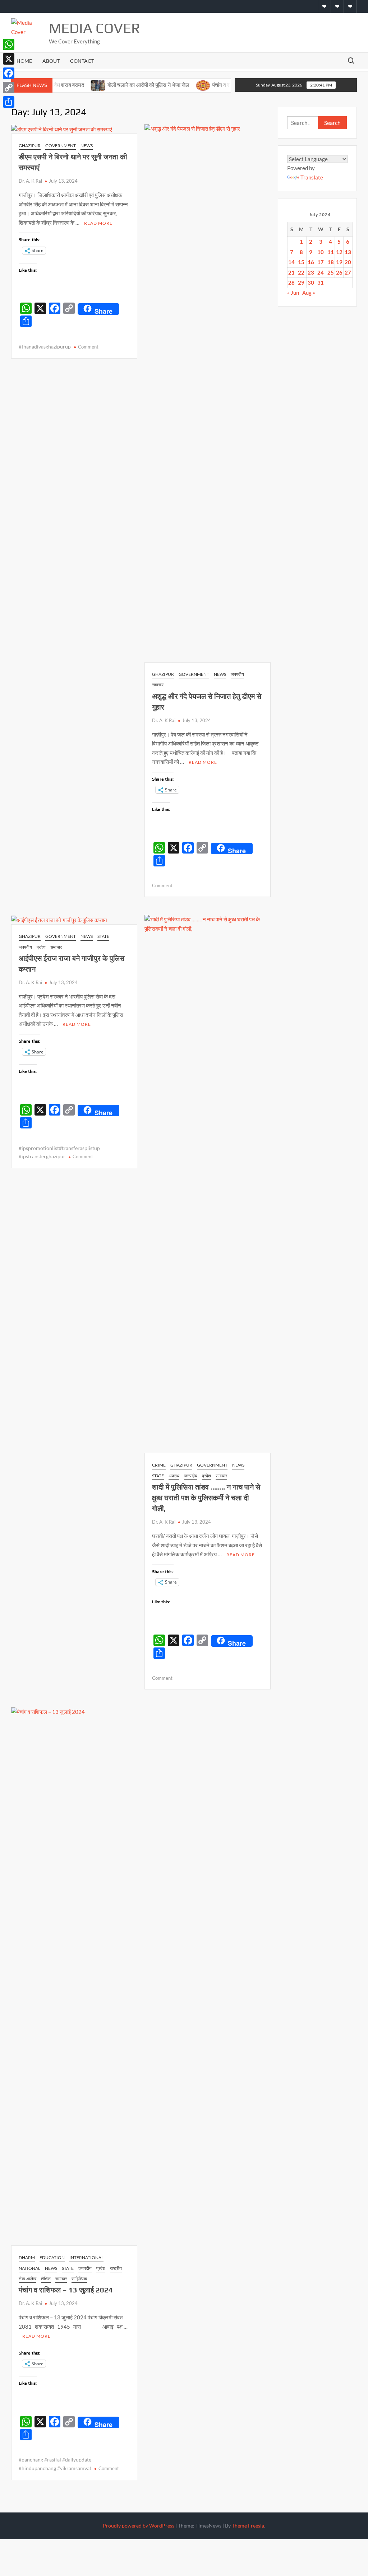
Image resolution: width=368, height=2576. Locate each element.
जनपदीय (237, 674)
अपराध (174, 1476)
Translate (312, 177)
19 (339, 262)
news (87, 146)
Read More (98, 223)
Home (24, 61)
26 (339, 272)
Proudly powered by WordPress (139, 2526)
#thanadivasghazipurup (45, 347)
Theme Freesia (248, 2526)
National (29, 2268)
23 (311, 272)
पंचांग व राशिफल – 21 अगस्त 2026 (218, 85)
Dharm (27, 2257)
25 (331, 272)
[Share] (9, 102)
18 (331, 262)
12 (339, 252)
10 (321, 252)
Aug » (309, 293)
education (52, 2257)
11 (331, 252)
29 (301, 282)
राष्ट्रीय (116, 2268)
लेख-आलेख (27, 2279)
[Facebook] (9, 73)
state (103, 936)
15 (301, 262)
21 (291, 272)
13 (348, 252)
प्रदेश (41, 947)
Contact (82, 61)
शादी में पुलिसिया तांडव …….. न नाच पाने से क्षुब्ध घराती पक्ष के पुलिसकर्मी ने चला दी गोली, (206, 1498)
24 (321, 272)
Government (61, 146)
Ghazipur (30, 146)
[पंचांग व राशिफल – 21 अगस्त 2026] (173, 85)
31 (321, 282)
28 (291, 282)
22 (301, 272)
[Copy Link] (9, 88)
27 (348, 272)
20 (348, 262)
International (86, 2257)
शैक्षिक (46, 2279)
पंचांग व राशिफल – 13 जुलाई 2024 (66, 2290)
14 (291, 262)
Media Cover (95, 28)
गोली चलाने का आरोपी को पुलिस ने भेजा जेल (118, 85)
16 (311, 262)
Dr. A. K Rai (30, 181)
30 (311, 282)
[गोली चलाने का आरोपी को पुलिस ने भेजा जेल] (68, 85)
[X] (9, 59)
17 (321, 262)
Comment (88, 347)
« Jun (293, 293)
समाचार (158, 685)
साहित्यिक (79, 2279)
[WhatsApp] (9, 45)
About (51, 61)
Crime (159, 1465)
